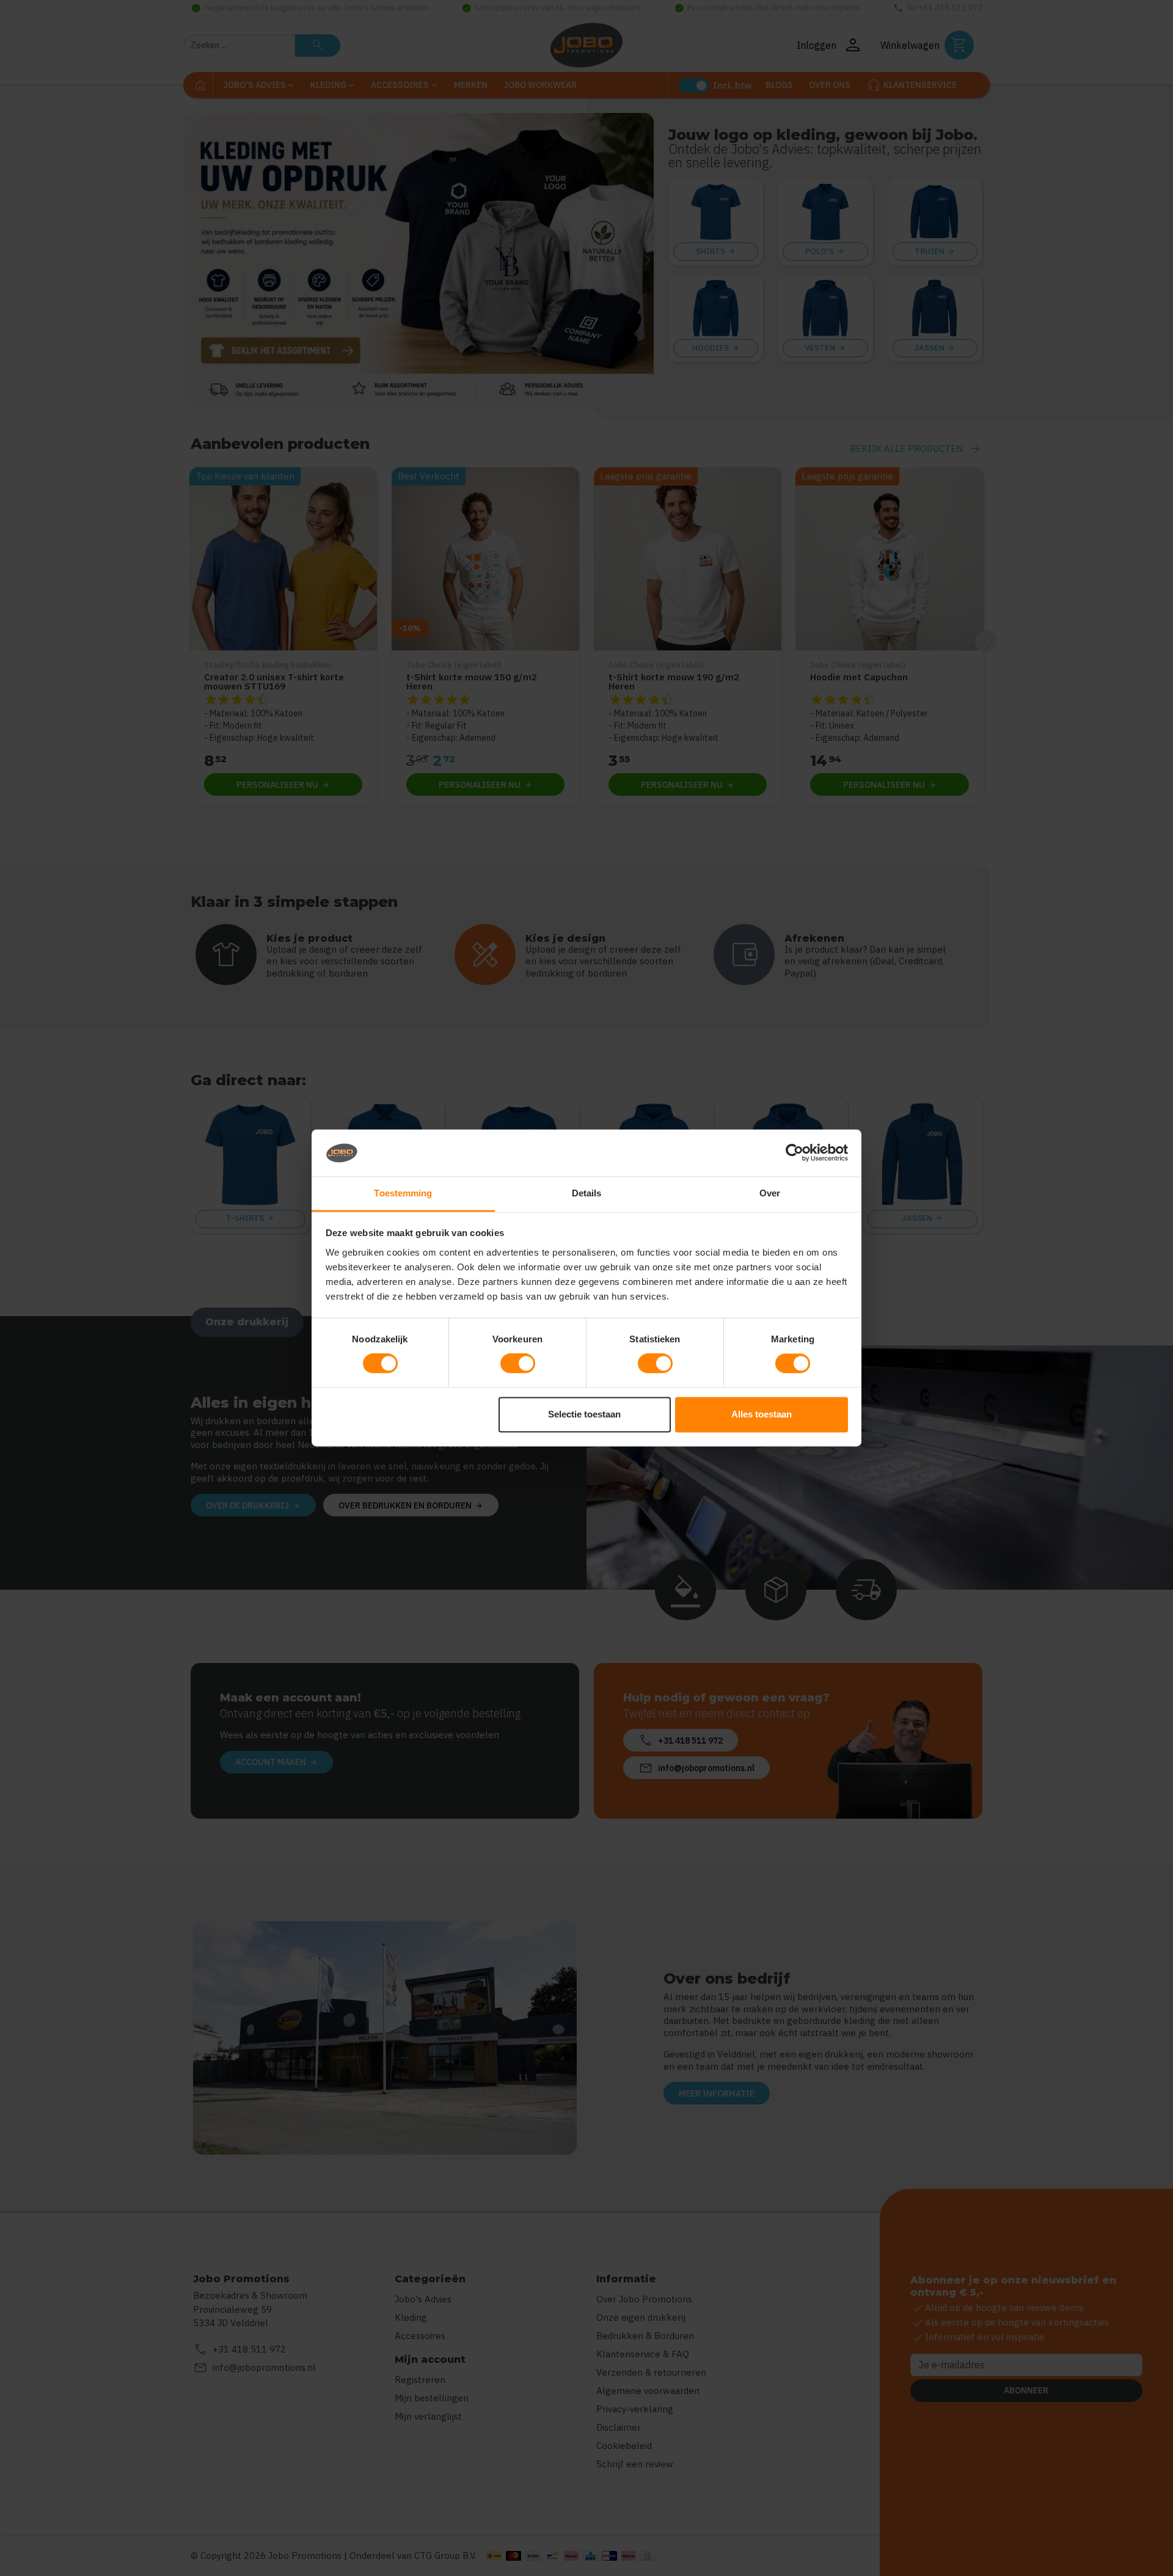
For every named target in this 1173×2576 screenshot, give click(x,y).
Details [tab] (587, 1193)
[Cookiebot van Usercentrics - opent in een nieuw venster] (795, 1153)
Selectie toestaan (584, 1414)
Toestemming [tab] (403, 1193)
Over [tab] (770, 1193)
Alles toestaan (762, 1414)
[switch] (518, 1364)
